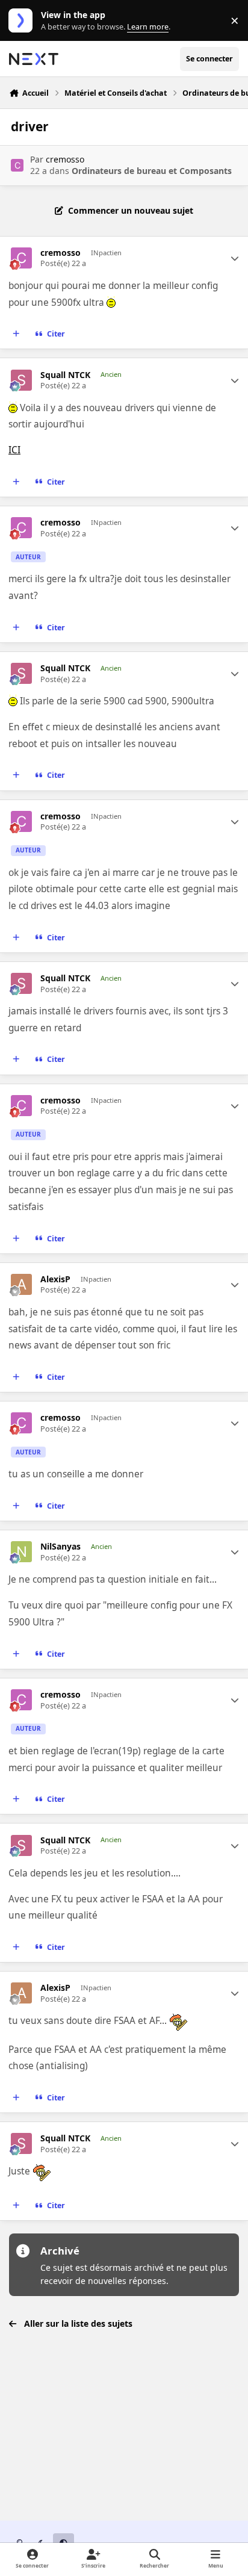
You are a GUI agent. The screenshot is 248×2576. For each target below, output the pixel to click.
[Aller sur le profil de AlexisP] (21, 1284)
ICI (14, 450)
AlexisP (55, 1279)
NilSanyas (60, 1547)
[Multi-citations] (16, 334)
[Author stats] (235, 258)
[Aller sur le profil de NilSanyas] (21, 1552)
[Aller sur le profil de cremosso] (17, 165)
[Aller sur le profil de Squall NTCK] (21, 380)
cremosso (65, 159)
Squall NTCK (65, 375)
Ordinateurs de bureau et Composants (152, 171)
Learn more (23, 21)
